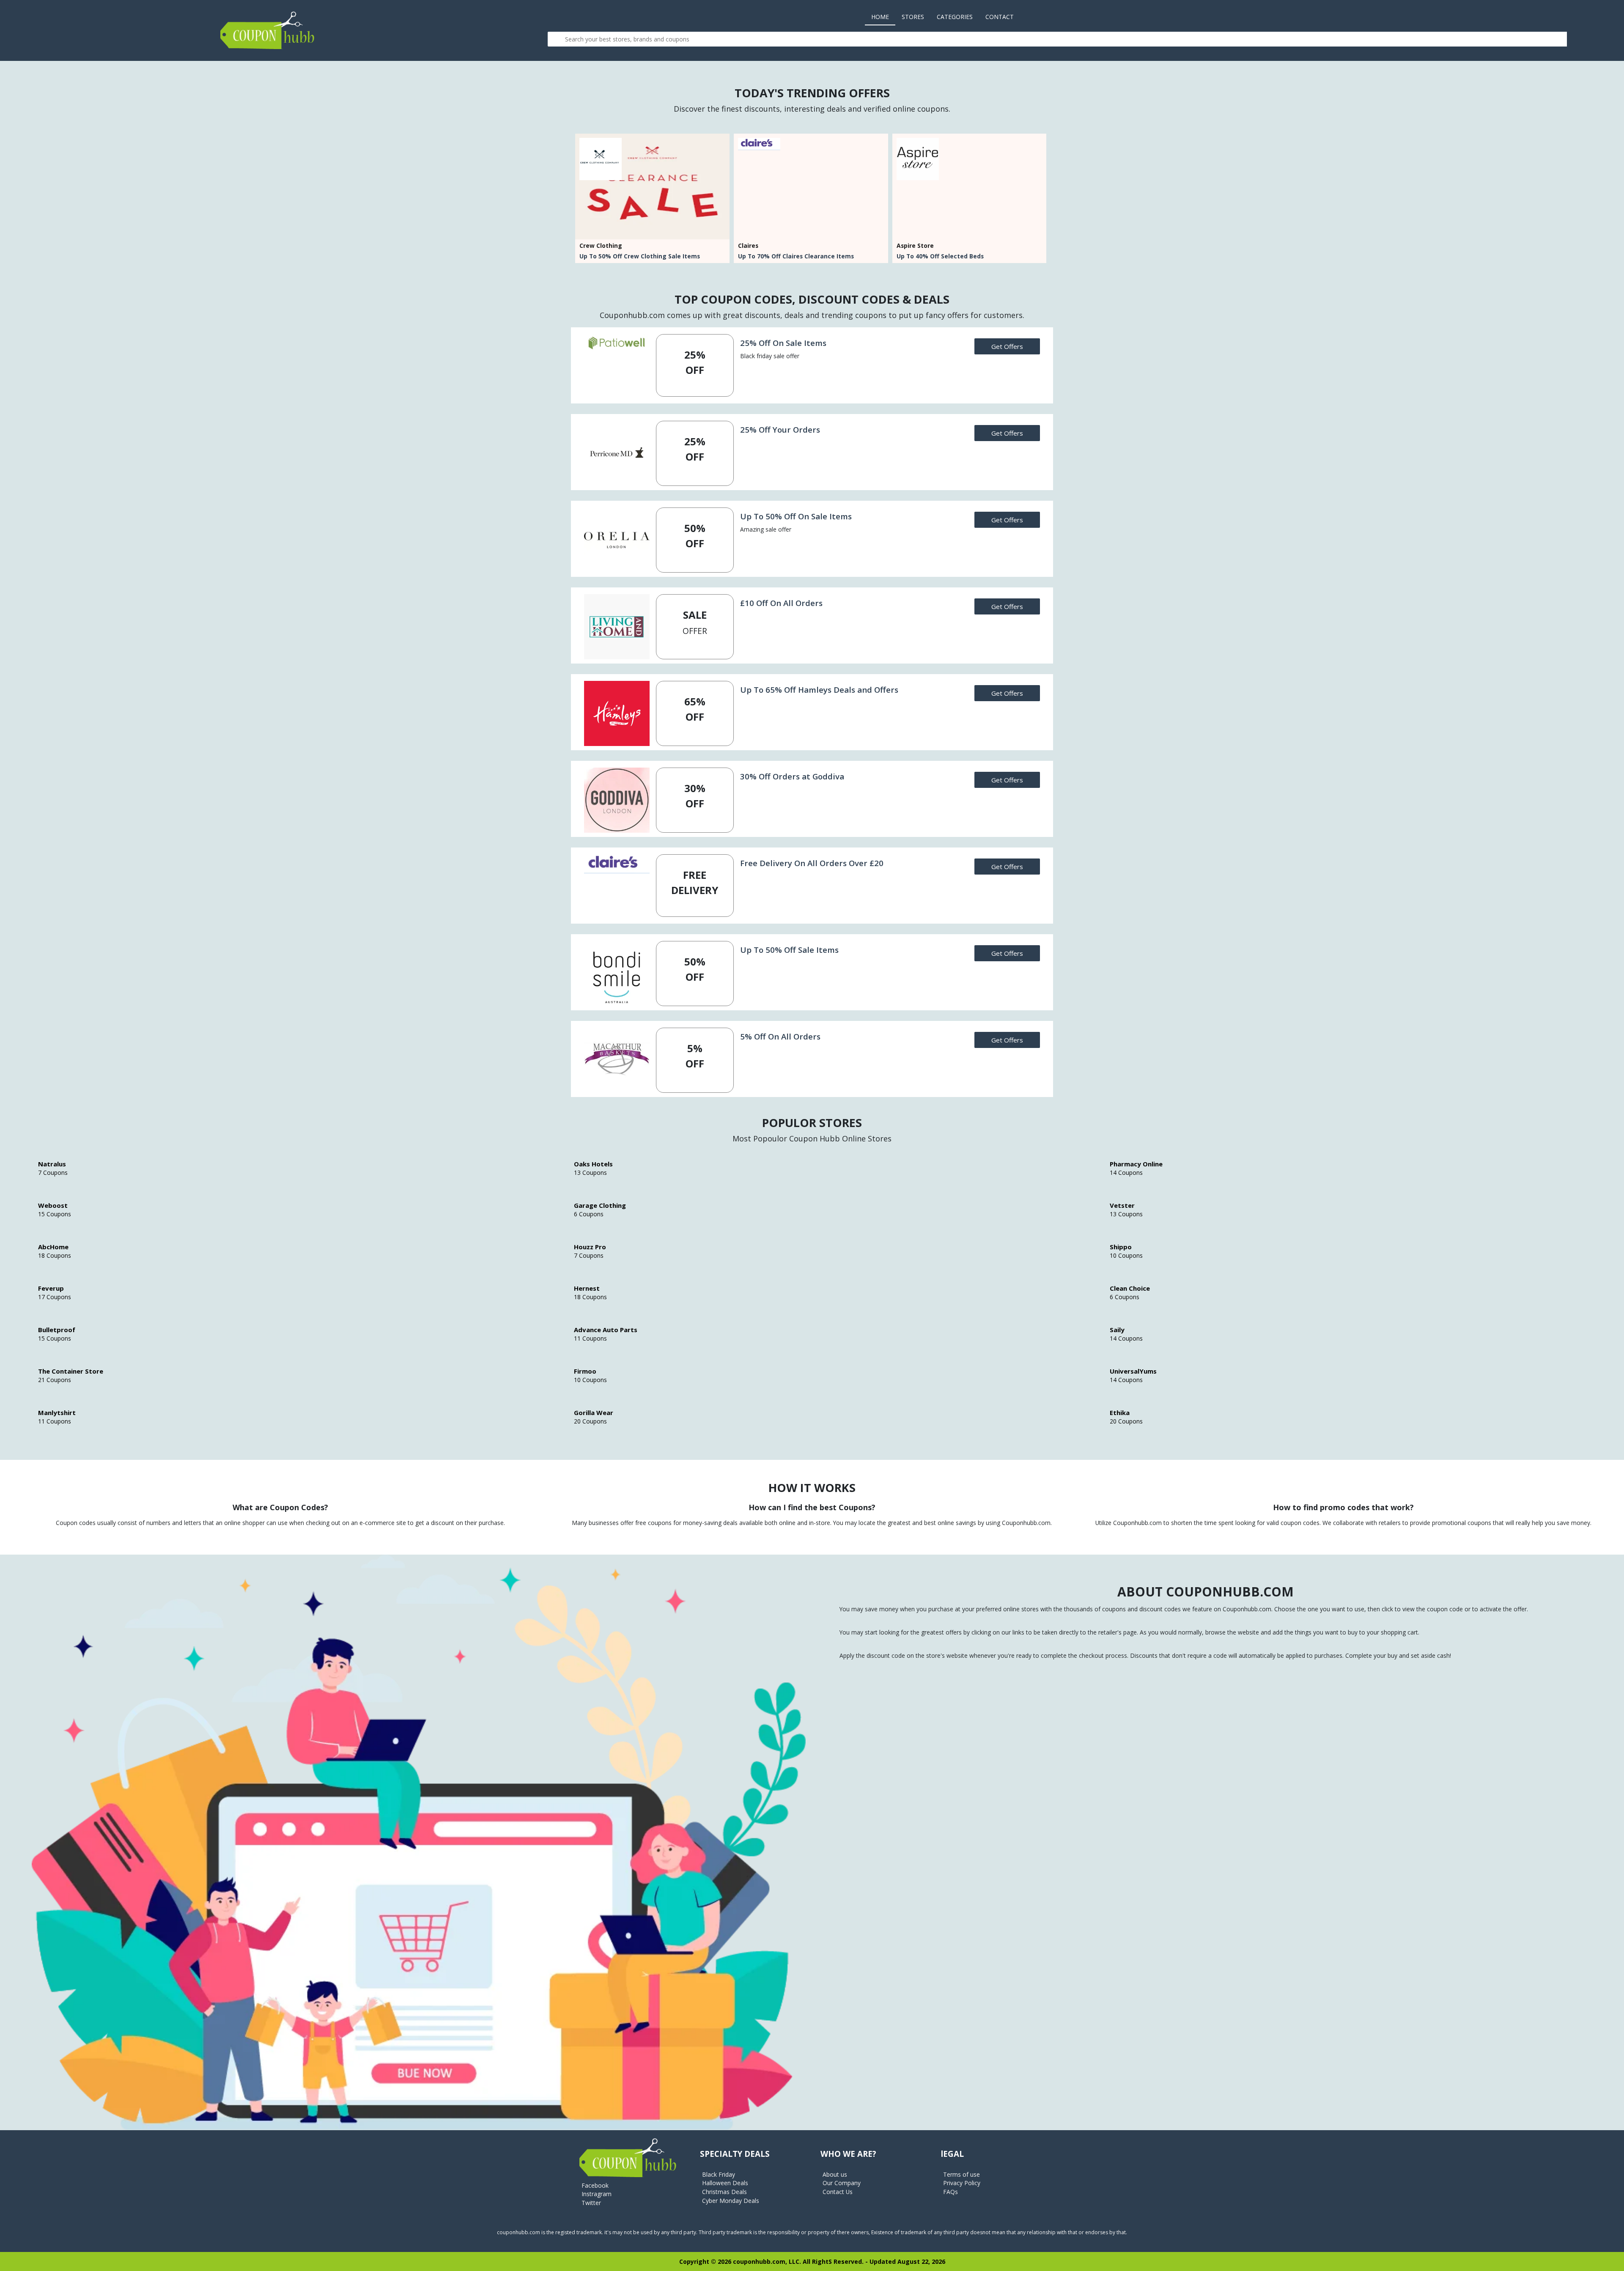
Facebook (595, 2185)
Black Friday (719, 2174)
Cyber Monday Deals (731, 2201)
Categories (955, 17)
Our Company (842, 2183)
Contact (1000, 17)
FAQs (951, 2192)
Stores (913, 17)
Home (883, 17)
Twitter (591, 2203)
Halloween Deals (725, 2183)
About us (835, 2174)
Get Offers (1007, 346)
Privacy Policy (962, 2183)
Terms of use (962, 2174)
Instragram (597, 2194)
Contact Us (838, 2192)
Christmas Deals (724, 2192)
